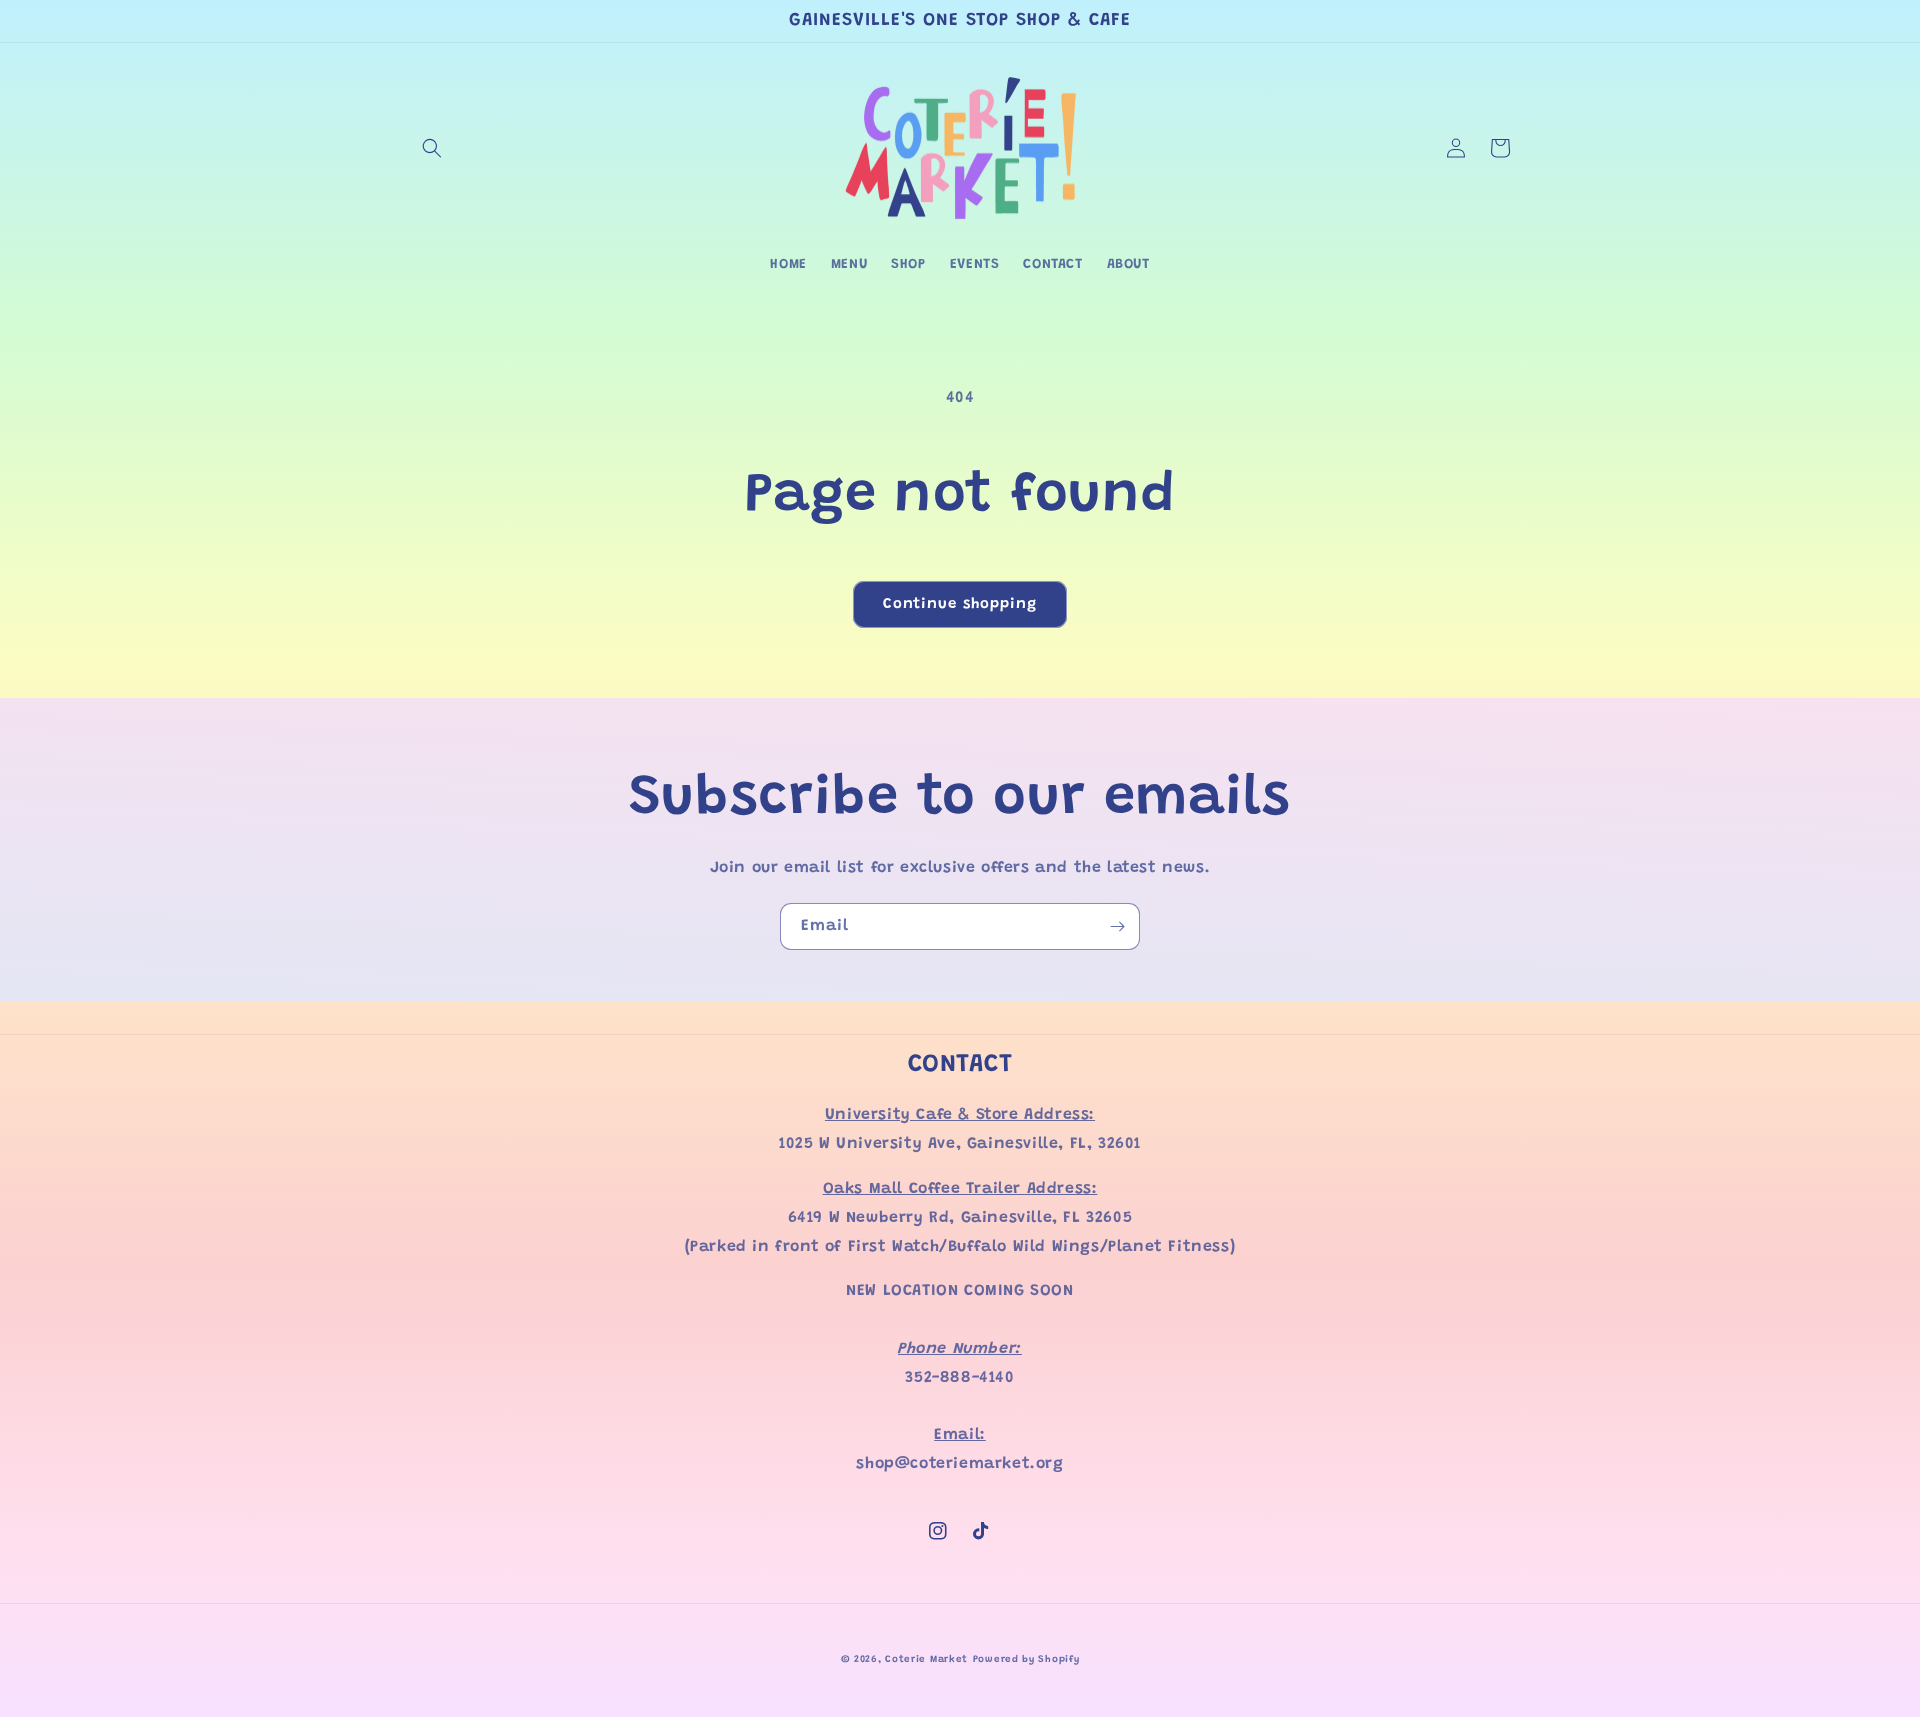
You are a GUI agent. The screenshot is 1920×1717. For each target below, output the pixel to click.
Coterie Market (926, 1660)
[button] (432, 148)
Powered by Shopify (1026, 1660)
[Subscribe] (1117, 926)
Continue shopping (960, 604)
